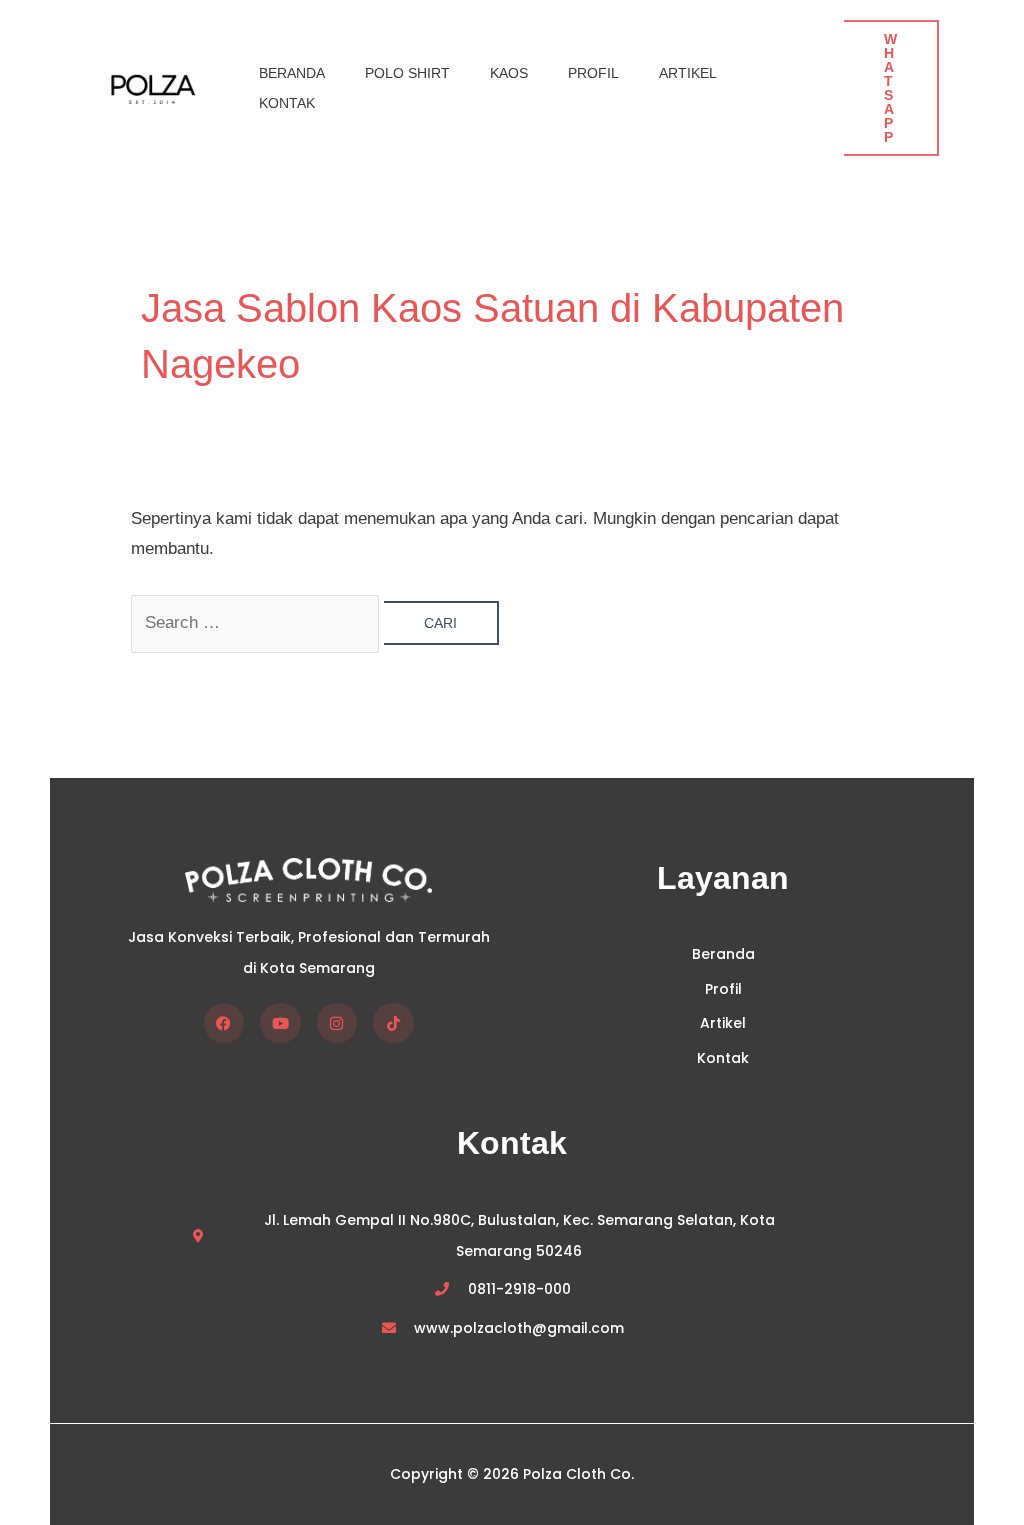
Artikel (688, 73)
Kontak (287, 103)
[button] (891, 88)
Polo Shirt (407, 73)
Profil (593, 73)
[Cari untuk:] (258, 622)
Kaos (509, 73)
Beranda (292, 73)
